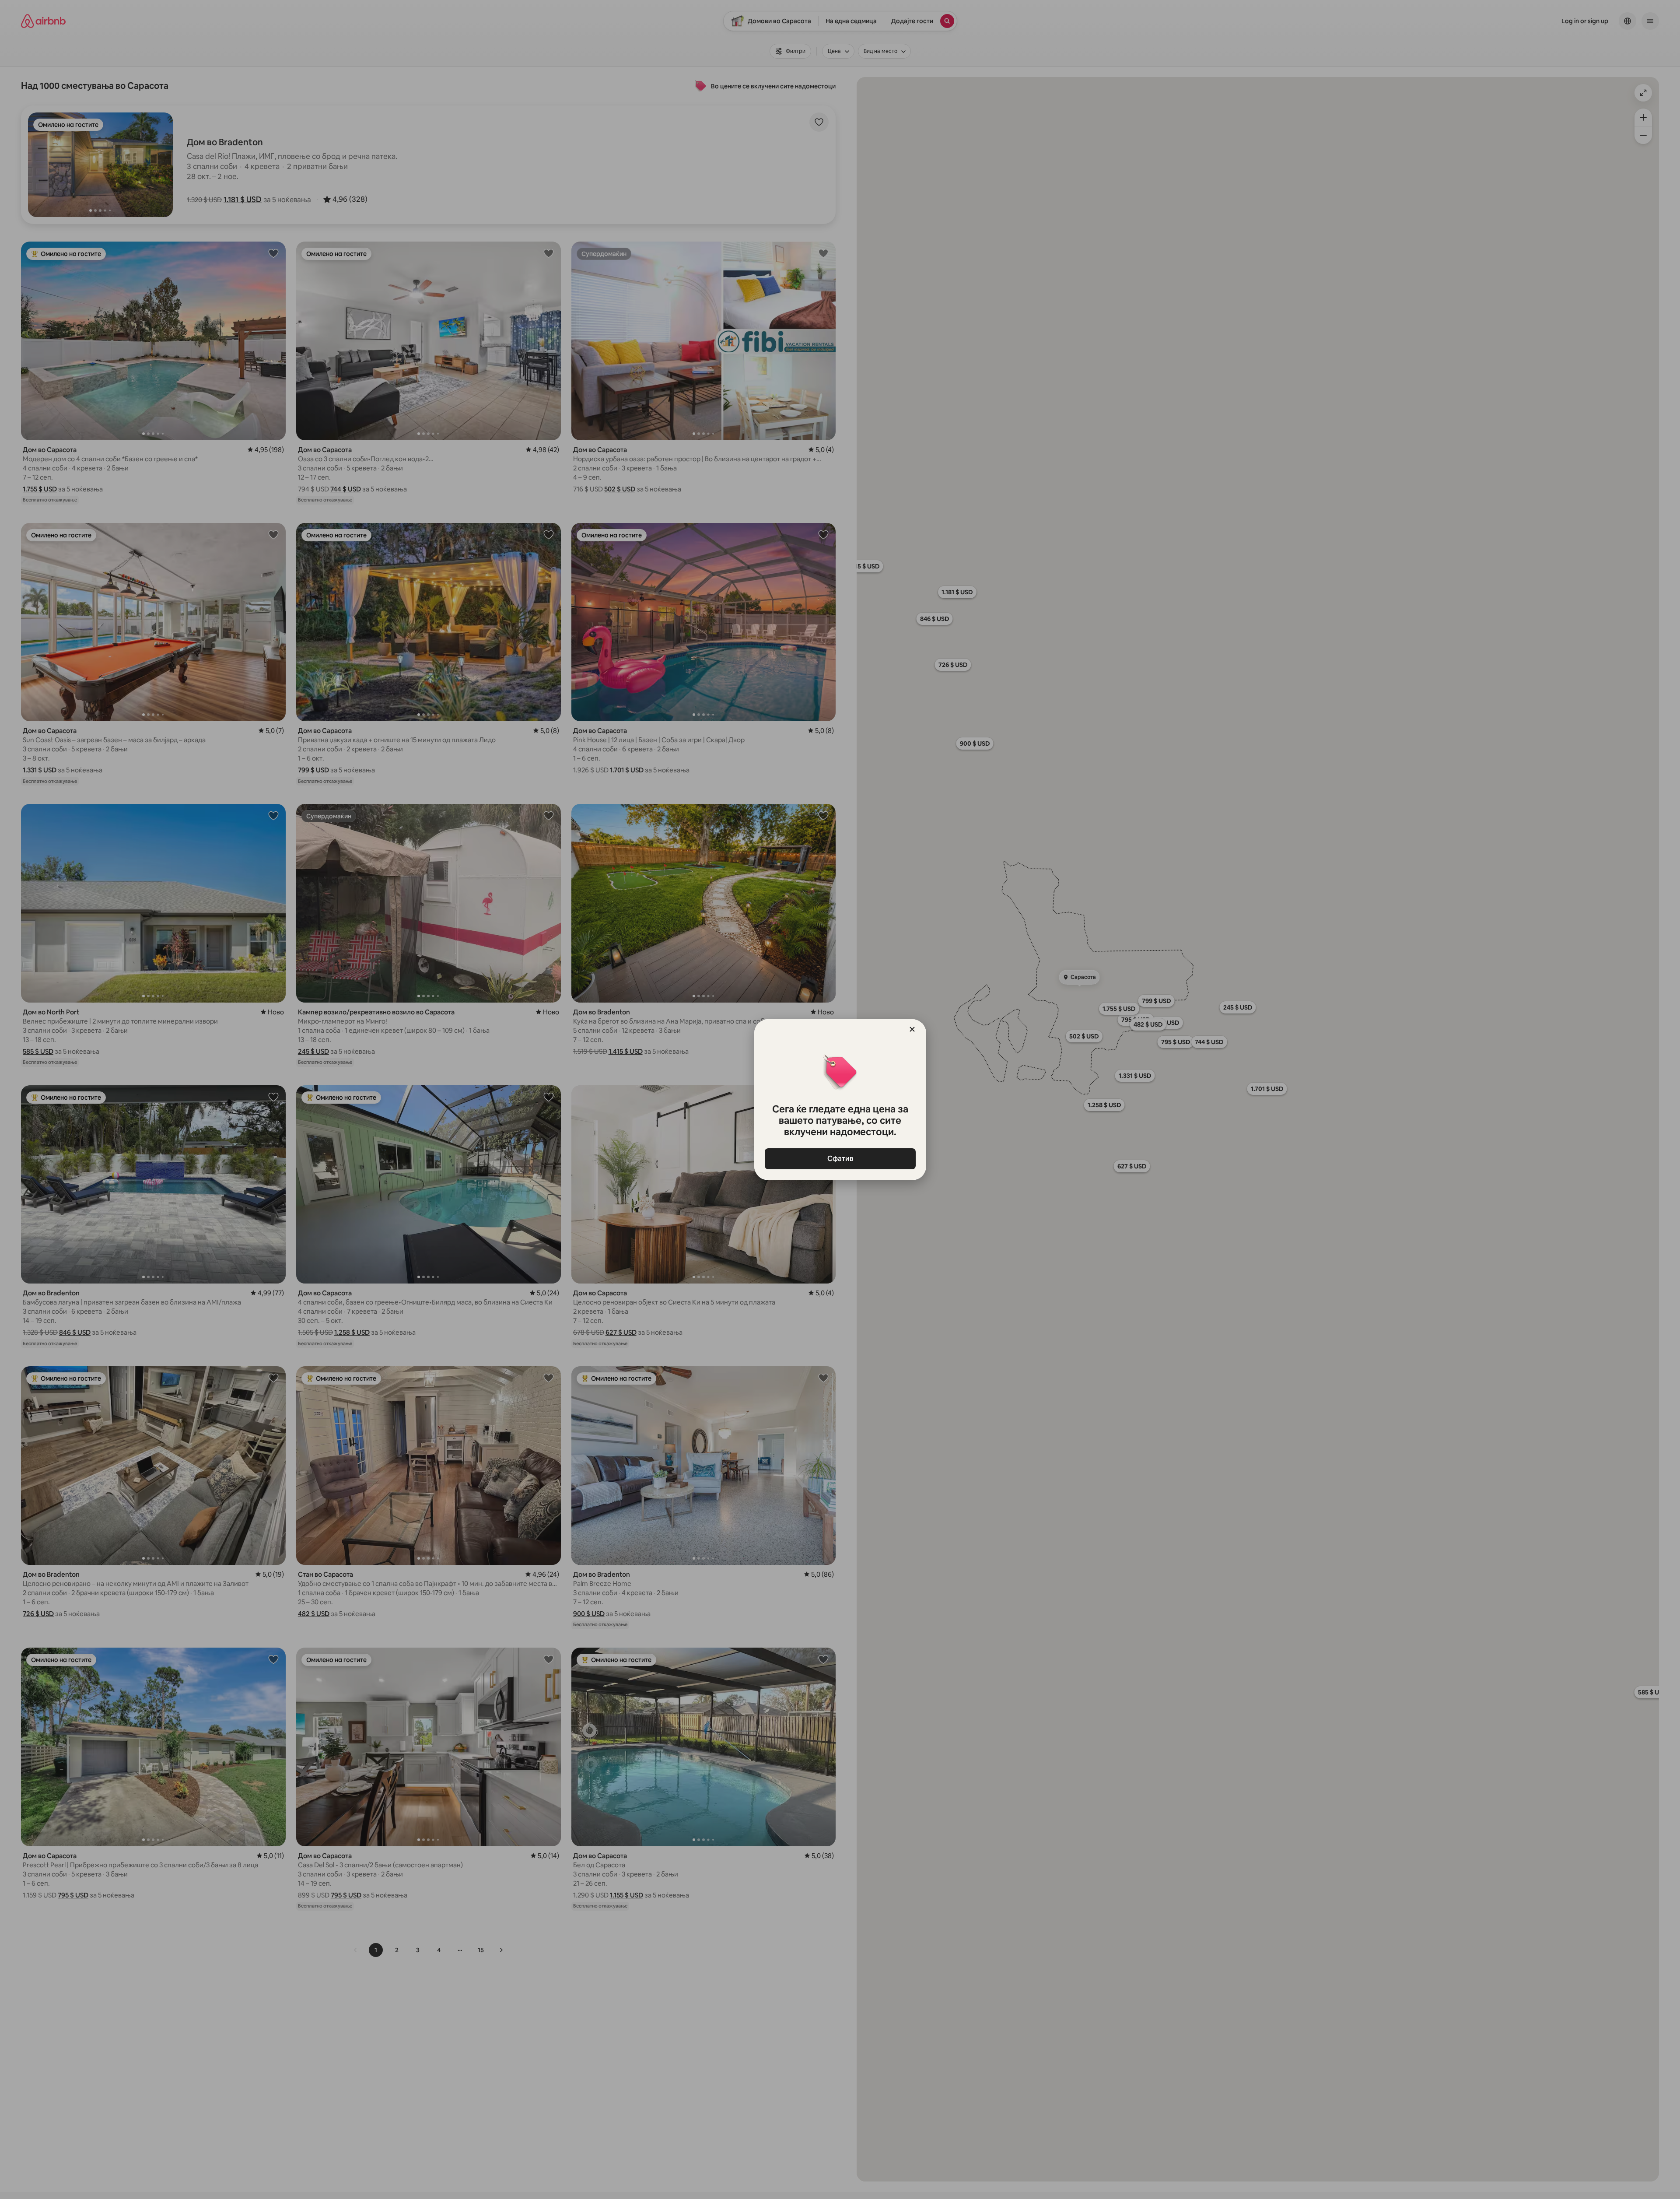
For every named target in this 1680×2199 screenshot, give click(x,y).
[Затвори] (912, 1029)
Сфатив (840, 1159)
